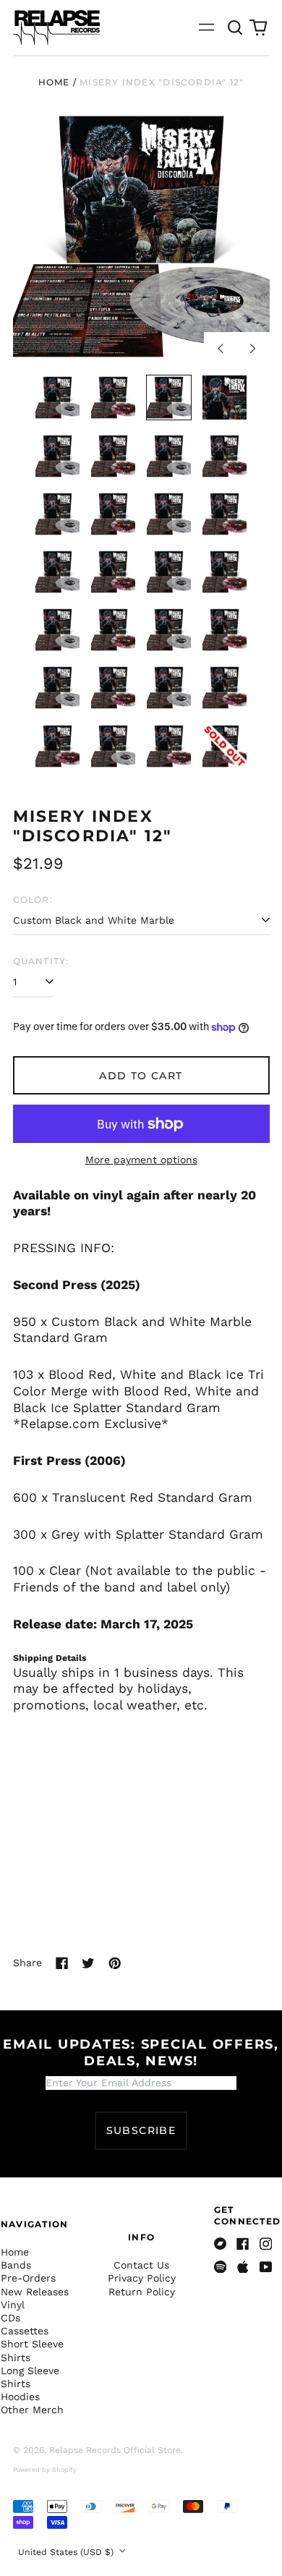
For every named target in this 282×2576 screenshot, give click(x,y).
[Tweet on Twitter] (88, 1963)
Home (54, 82)
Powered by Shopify (45, 2470)
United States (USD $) (67, 2552)
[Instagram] (266, 2244)
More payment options (141, 1160)
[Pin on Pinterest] (115, 1963)
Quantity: (41, 961)
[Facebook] (243, 2244)
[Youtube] (266, 2267)
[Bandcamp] (221, 2244)
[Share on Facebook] (62, 1963)
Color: (33, 900)
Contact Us (141, 2265)
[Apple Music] (243, 2267)
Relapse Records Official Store (115, 2450)
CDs (10, 2318)
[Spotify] (221, 2267)
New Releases (35, 2292)
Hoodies (20, 2397)
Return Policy (142, 2292)
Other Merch (32, 2410)
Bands (16, 2265)
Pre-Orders (28, 2278)
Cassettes (25, 2331)
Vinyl (13, 2305)
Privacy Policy (142, 2278)
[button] (236, 27)
